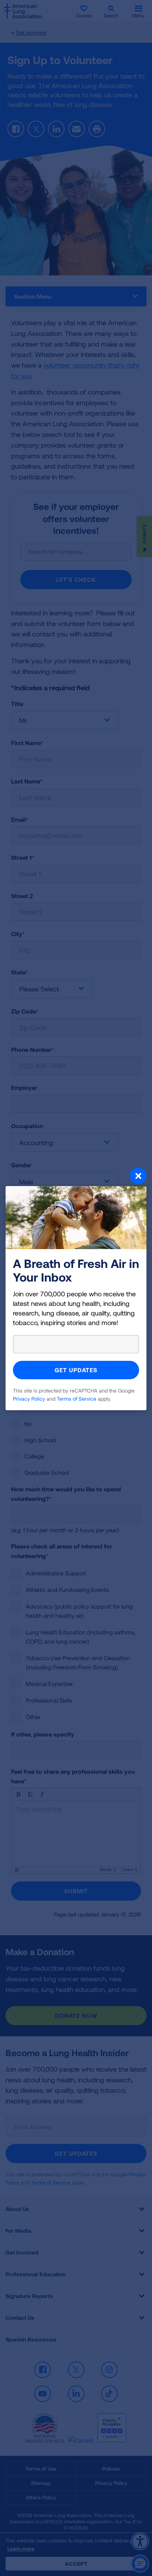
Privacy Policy (29, 1399)
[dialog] (76, 1288)
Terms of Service (77, 1399)
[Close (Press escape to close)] (76, 1177)
